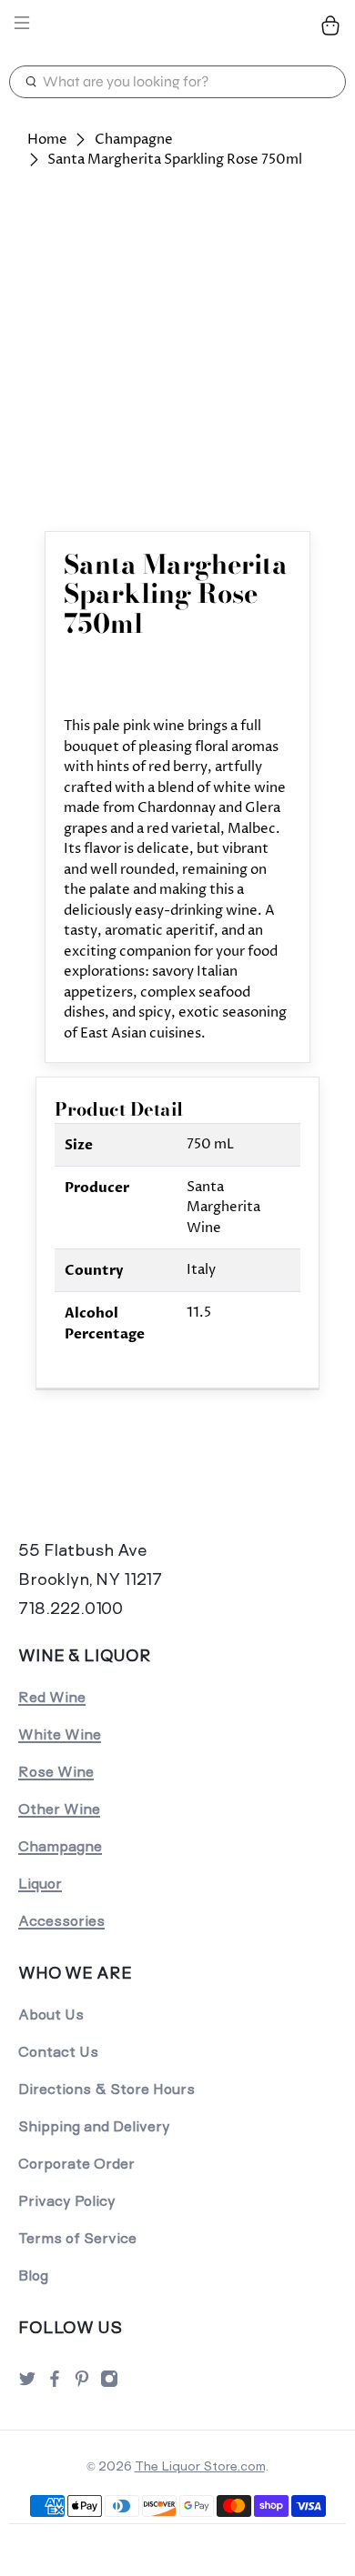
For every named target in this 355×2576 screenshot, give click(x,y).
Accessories (61, 1921)
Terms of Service (77, 2238)
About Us (51, 2015)
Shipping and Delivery (94, 2126)
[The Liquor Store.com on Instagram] (109, 2384)
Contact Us (58, 2052)
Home (47, 140)
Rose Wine (56, 1772)
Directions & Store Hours (106, 2089)
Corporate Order (76, 2164)
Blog (33, 2275)
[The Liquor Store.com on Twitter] (27, 2384)
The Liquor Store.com (200, 2466)
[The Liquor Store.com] (178, 26)
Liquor (40, 1884)
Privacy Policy (67, 2201)
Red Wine (52, 1697)
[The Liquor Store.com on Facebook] (55, 2384)
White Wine (60, 1734)
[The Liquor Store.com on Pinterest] (82, 2384)
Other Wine (59, 1809)
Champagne (134, 140)
